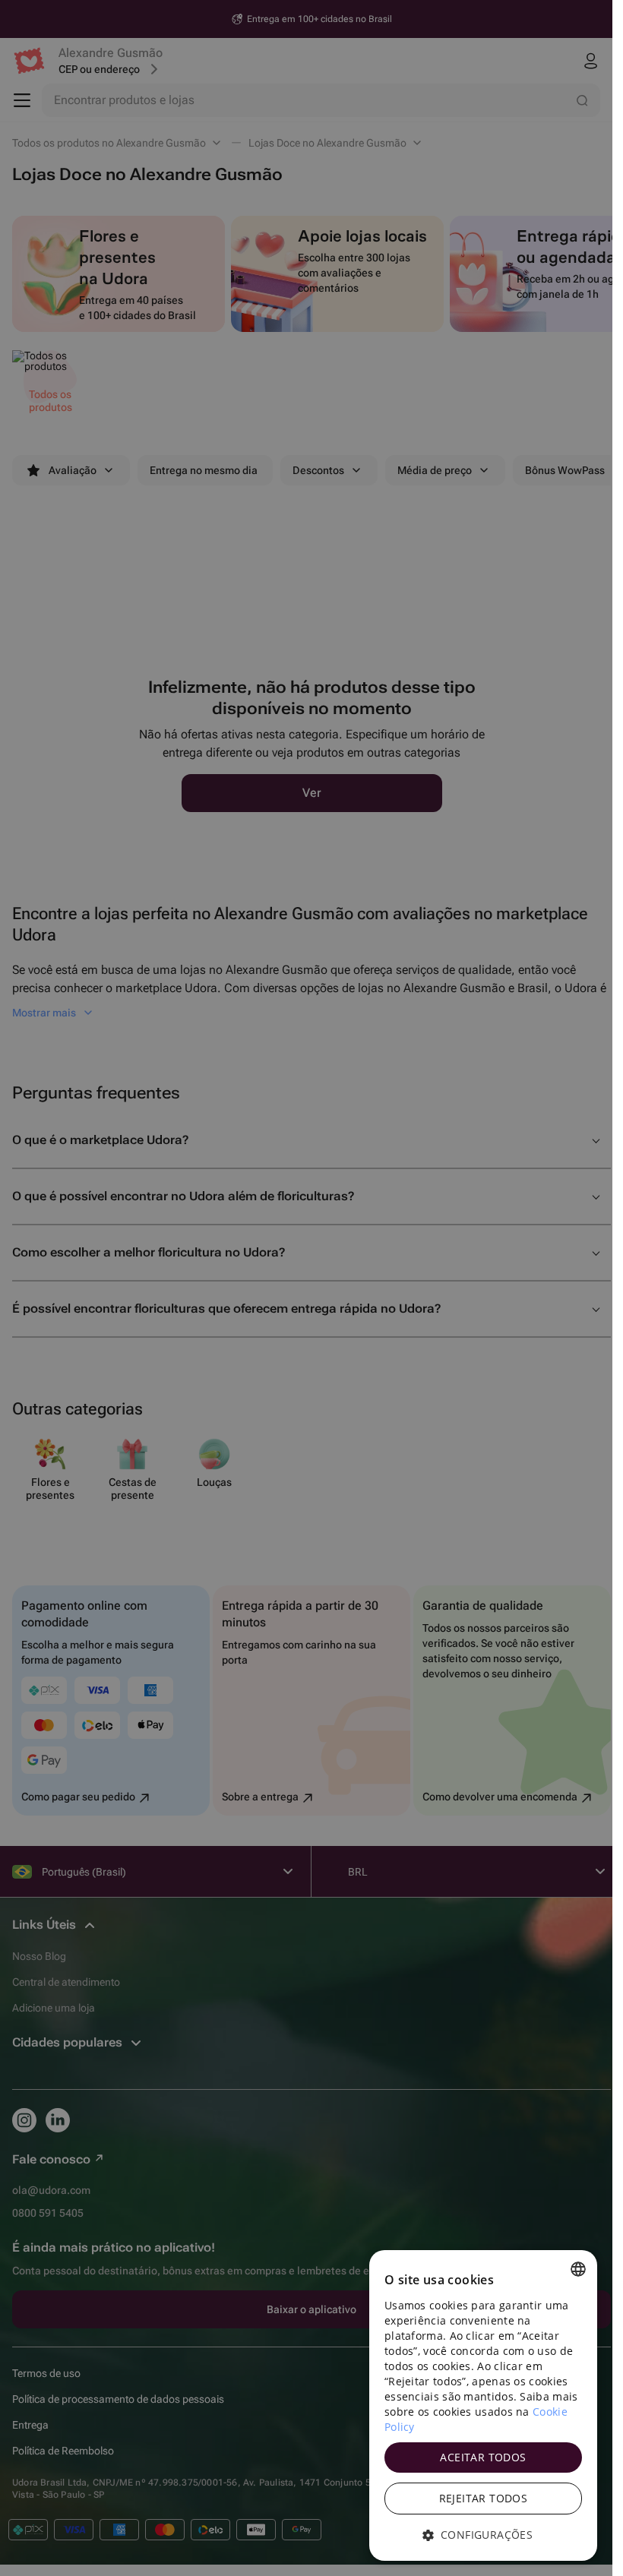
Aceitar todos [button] (483, 2457)
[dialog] (483, 2405)
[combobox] (578, 2269)
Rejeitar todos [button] (484, 2498)
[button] (483, 2535)
